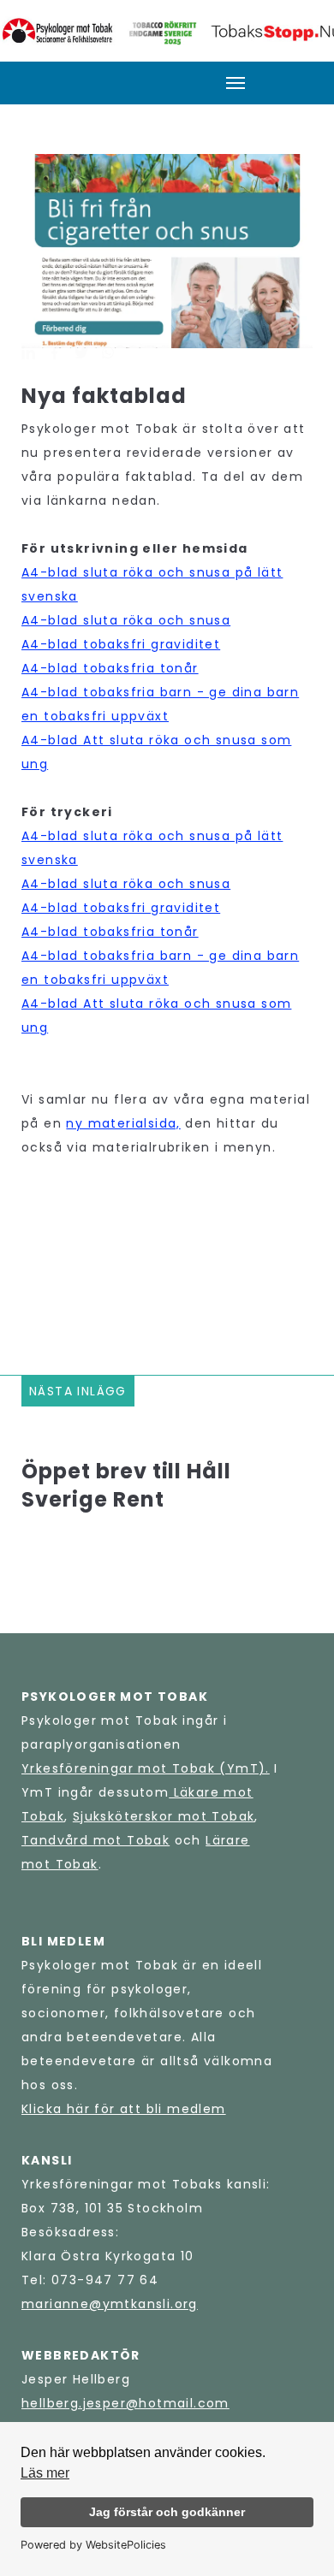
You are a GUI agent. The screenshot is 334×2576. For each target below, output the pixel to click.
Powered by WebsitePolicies (93, 2545)
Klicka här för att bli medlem (124, 2109)
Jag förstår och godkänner (167, 2512)
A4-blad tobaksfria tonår (110, 668)
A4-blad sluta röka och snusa (126, 620)
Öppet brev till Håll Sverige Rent (126, 1485)
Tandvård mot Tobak (95, 1840)
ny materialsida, (123, 1123)
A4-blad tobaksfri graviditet (121, 644)
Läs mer (45, 2473)
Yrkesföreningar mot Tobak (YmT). (146, 1768)
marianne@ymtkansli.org (110, 2304)
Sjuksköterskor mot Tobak (164, 1816)
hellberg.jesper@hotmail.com (125, 2403)
